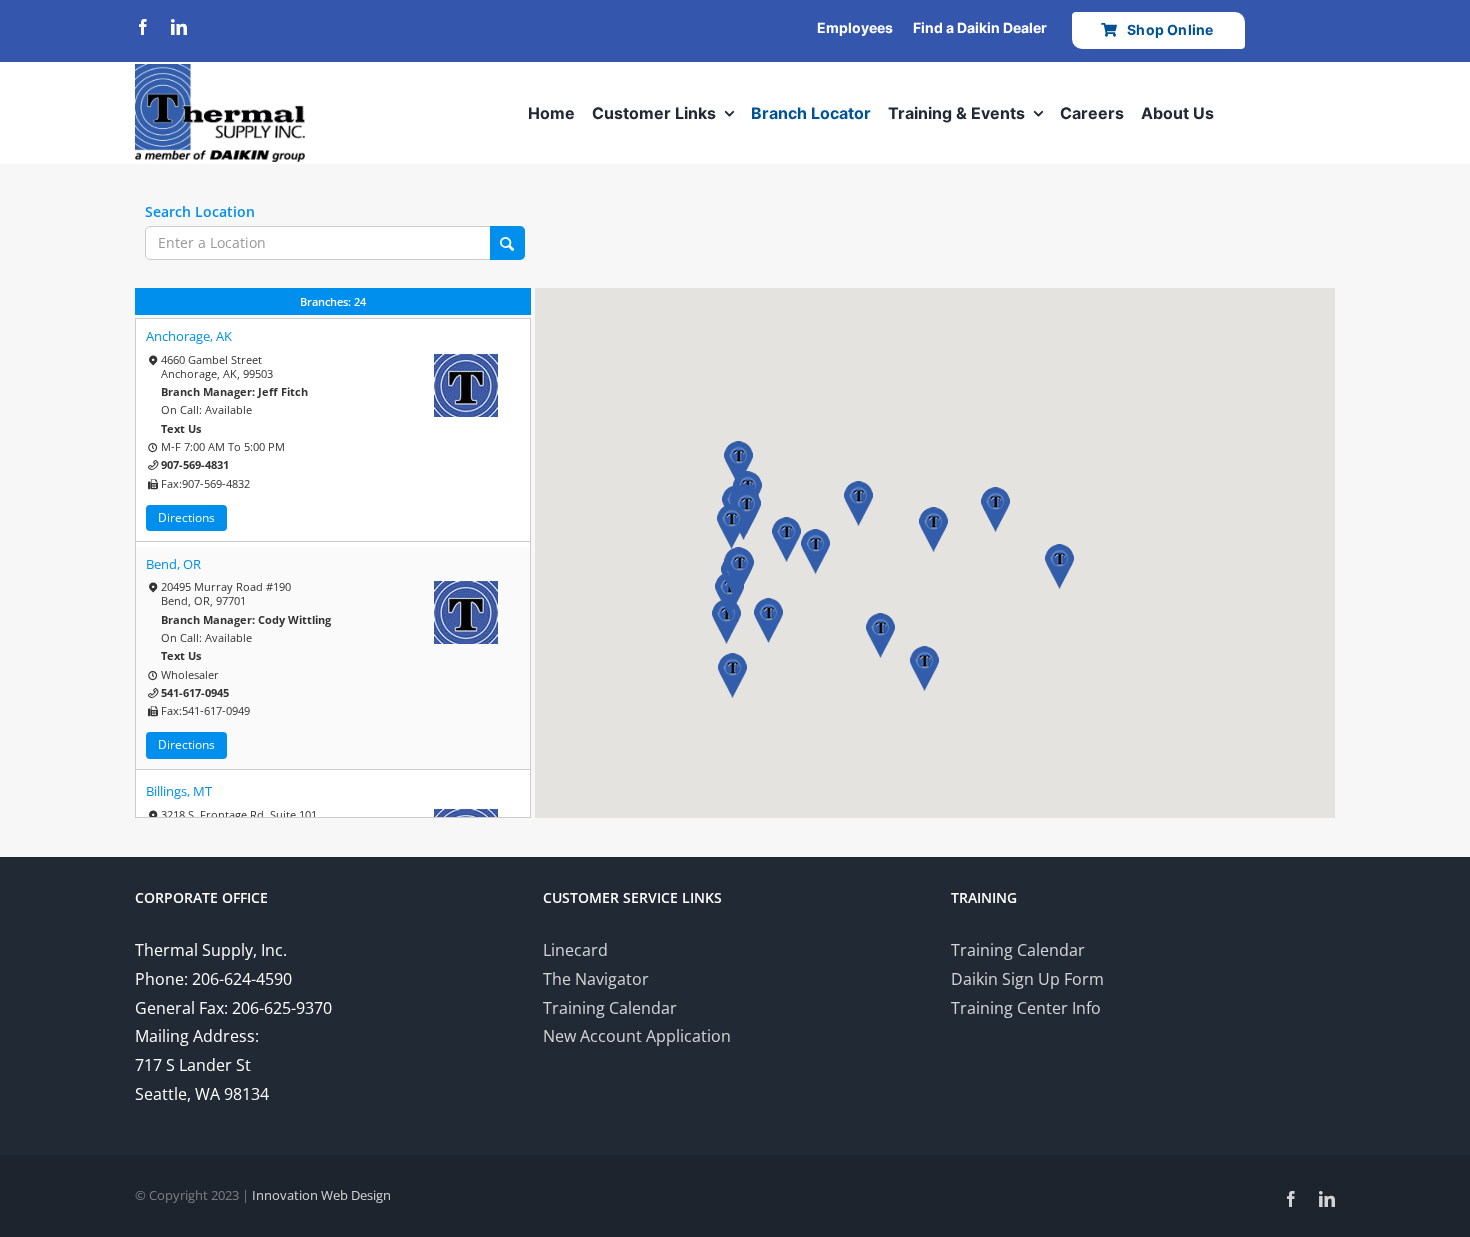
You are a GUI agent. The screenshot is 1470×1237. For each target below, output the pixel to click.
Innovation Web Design (321, 1195)
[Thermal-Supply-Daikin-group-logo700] (220, 72)
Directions (186, 517)
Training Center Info (1026, 1008)
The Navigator (596, 979)
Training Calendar (610, 1008)
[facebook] (143, 27)
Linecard (575, 950)
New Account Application (637, 1036)
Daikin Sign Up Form (1027, 979)
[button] (768, 620)
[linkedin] (179, 27)
